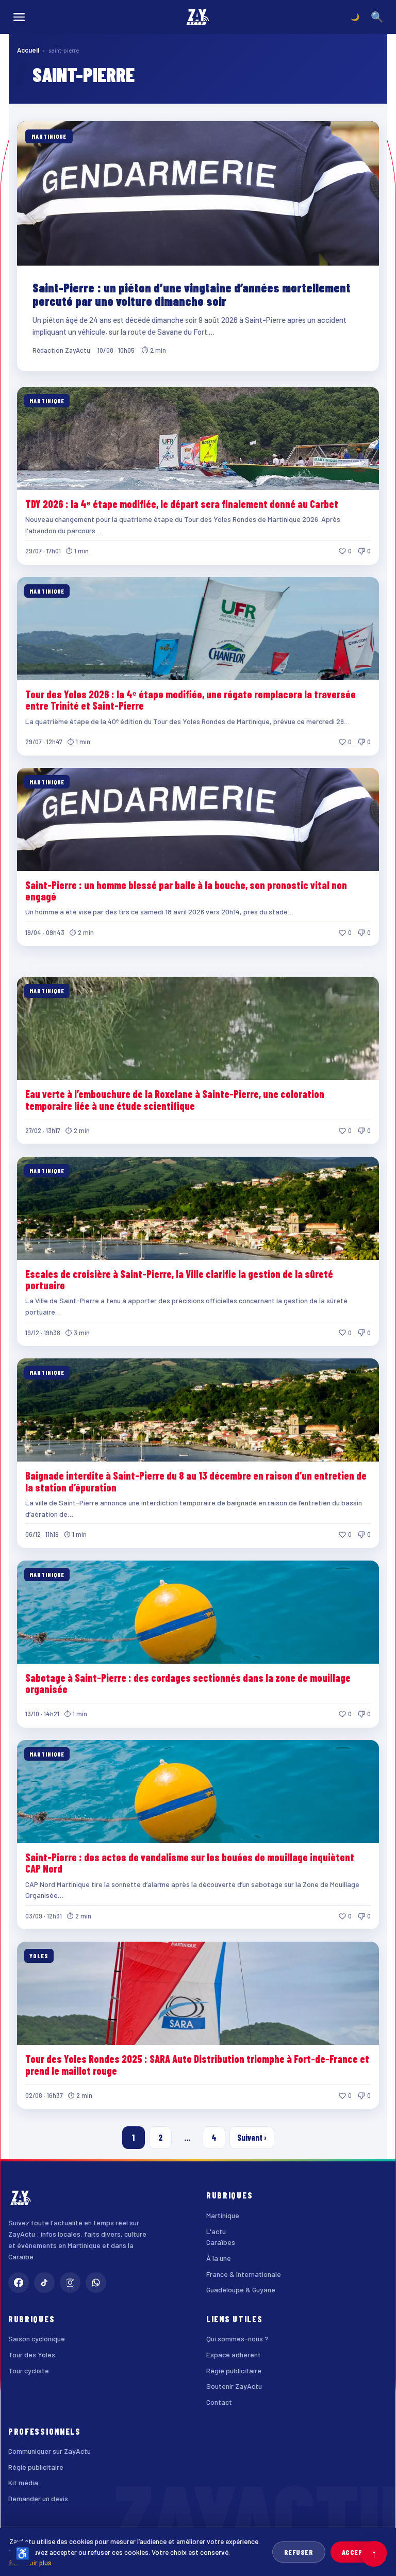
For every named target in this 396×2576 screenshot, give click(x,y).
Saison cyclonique (37, 2339)
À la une (219, 2258)
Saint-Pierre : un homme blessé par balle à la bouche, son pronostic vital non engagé (186, 891)
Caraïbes (221, 2242)
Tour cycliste (29, 2370)
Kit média (23, 2482)
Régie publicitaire (234, 2370)
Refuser (299, 2552)
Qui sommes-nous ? (237, 2339)
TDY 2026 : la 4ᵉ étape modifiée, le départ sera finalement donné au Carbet (182, 504)
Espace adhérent (234, 2355)
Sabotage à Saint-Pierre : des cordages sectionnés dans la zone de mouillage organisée (188, 1683)
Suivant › (252, 2137)
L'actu (216, 2231)
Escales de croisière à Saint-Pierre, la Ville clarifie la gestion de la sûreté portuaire (179, 1279)
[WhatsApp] (96, 2283)
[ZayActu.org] (198, 17)
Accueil (28, 50)
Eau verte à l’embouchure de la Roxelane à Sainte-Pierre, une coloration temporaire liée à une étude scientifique (175, 1100)
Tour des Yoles (32, 2355)
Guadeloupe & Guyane (241, 2290)
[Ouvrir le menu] (19, 17)
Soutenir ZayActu (234, 2386)
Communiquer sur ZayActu (49, 2451)
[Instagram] (70, 2283)
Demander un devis (38, 2498)
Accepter (359, 2552)
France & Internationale (244, 2274)
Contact (219, 2402)
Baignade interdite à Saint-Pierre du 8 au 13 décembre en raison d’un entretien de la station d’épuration (196, 1481)
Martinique (223, 2215)
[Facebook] (19, 2283)
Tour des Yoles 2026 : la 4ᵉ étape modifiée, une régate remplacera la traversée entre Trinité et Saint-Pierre (191, 700)
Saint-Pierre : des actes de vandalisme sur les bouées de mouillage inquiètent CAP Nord (190, 1863)
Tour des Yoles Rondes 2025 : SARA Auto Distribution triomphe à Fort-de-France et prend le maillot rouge (197, 2064)
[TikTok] (44, 2283)
